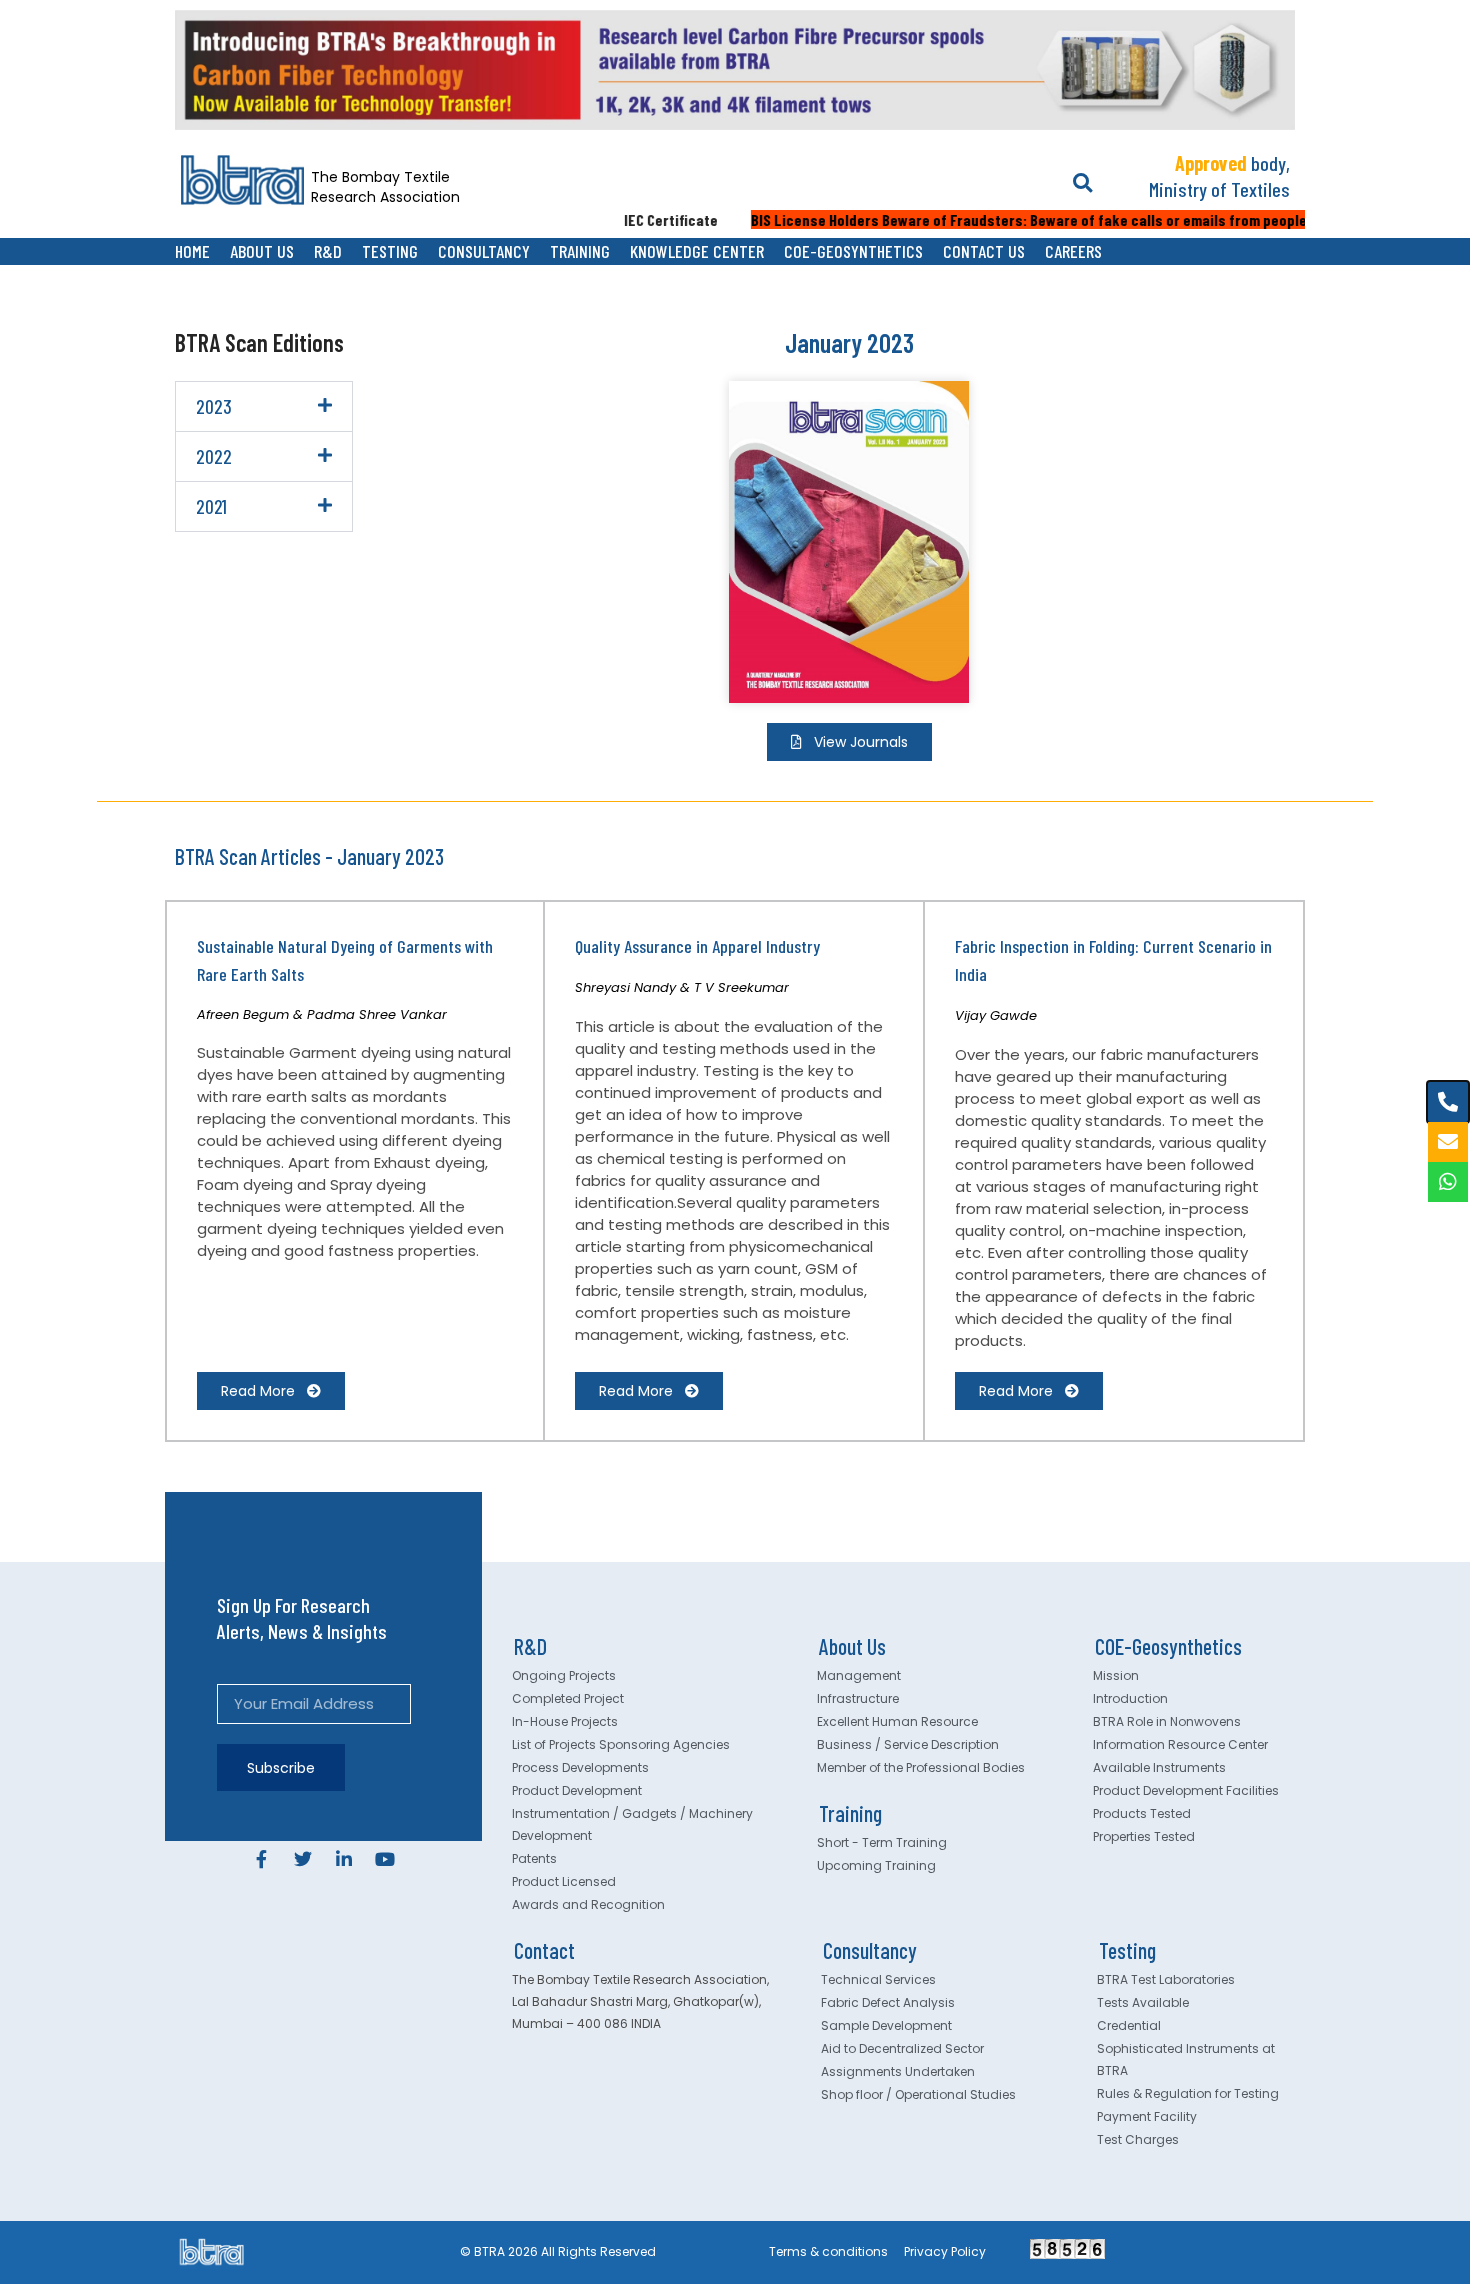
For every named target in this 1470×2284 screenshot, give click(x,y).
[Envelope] (1448, 1142)
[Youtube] (385, 1859)
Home (192, 251)
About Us (262, 251)
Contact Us (984, 251)
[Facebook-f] (262, 1859)
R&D (328, 251)
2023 (214, 406)
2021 (211, 506)
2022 (214, 456)
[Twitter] (303, 1859)
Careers (1073, 251)
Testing (390, 251)
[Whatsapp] (1448, 1182)
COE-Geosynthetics (853, 251)
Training (580, 251)
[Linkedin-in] (344, 1859)
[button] (1082, 183)
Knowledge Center (697, 251)
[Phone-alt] (1448, 1102)
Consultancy (484, 251)
